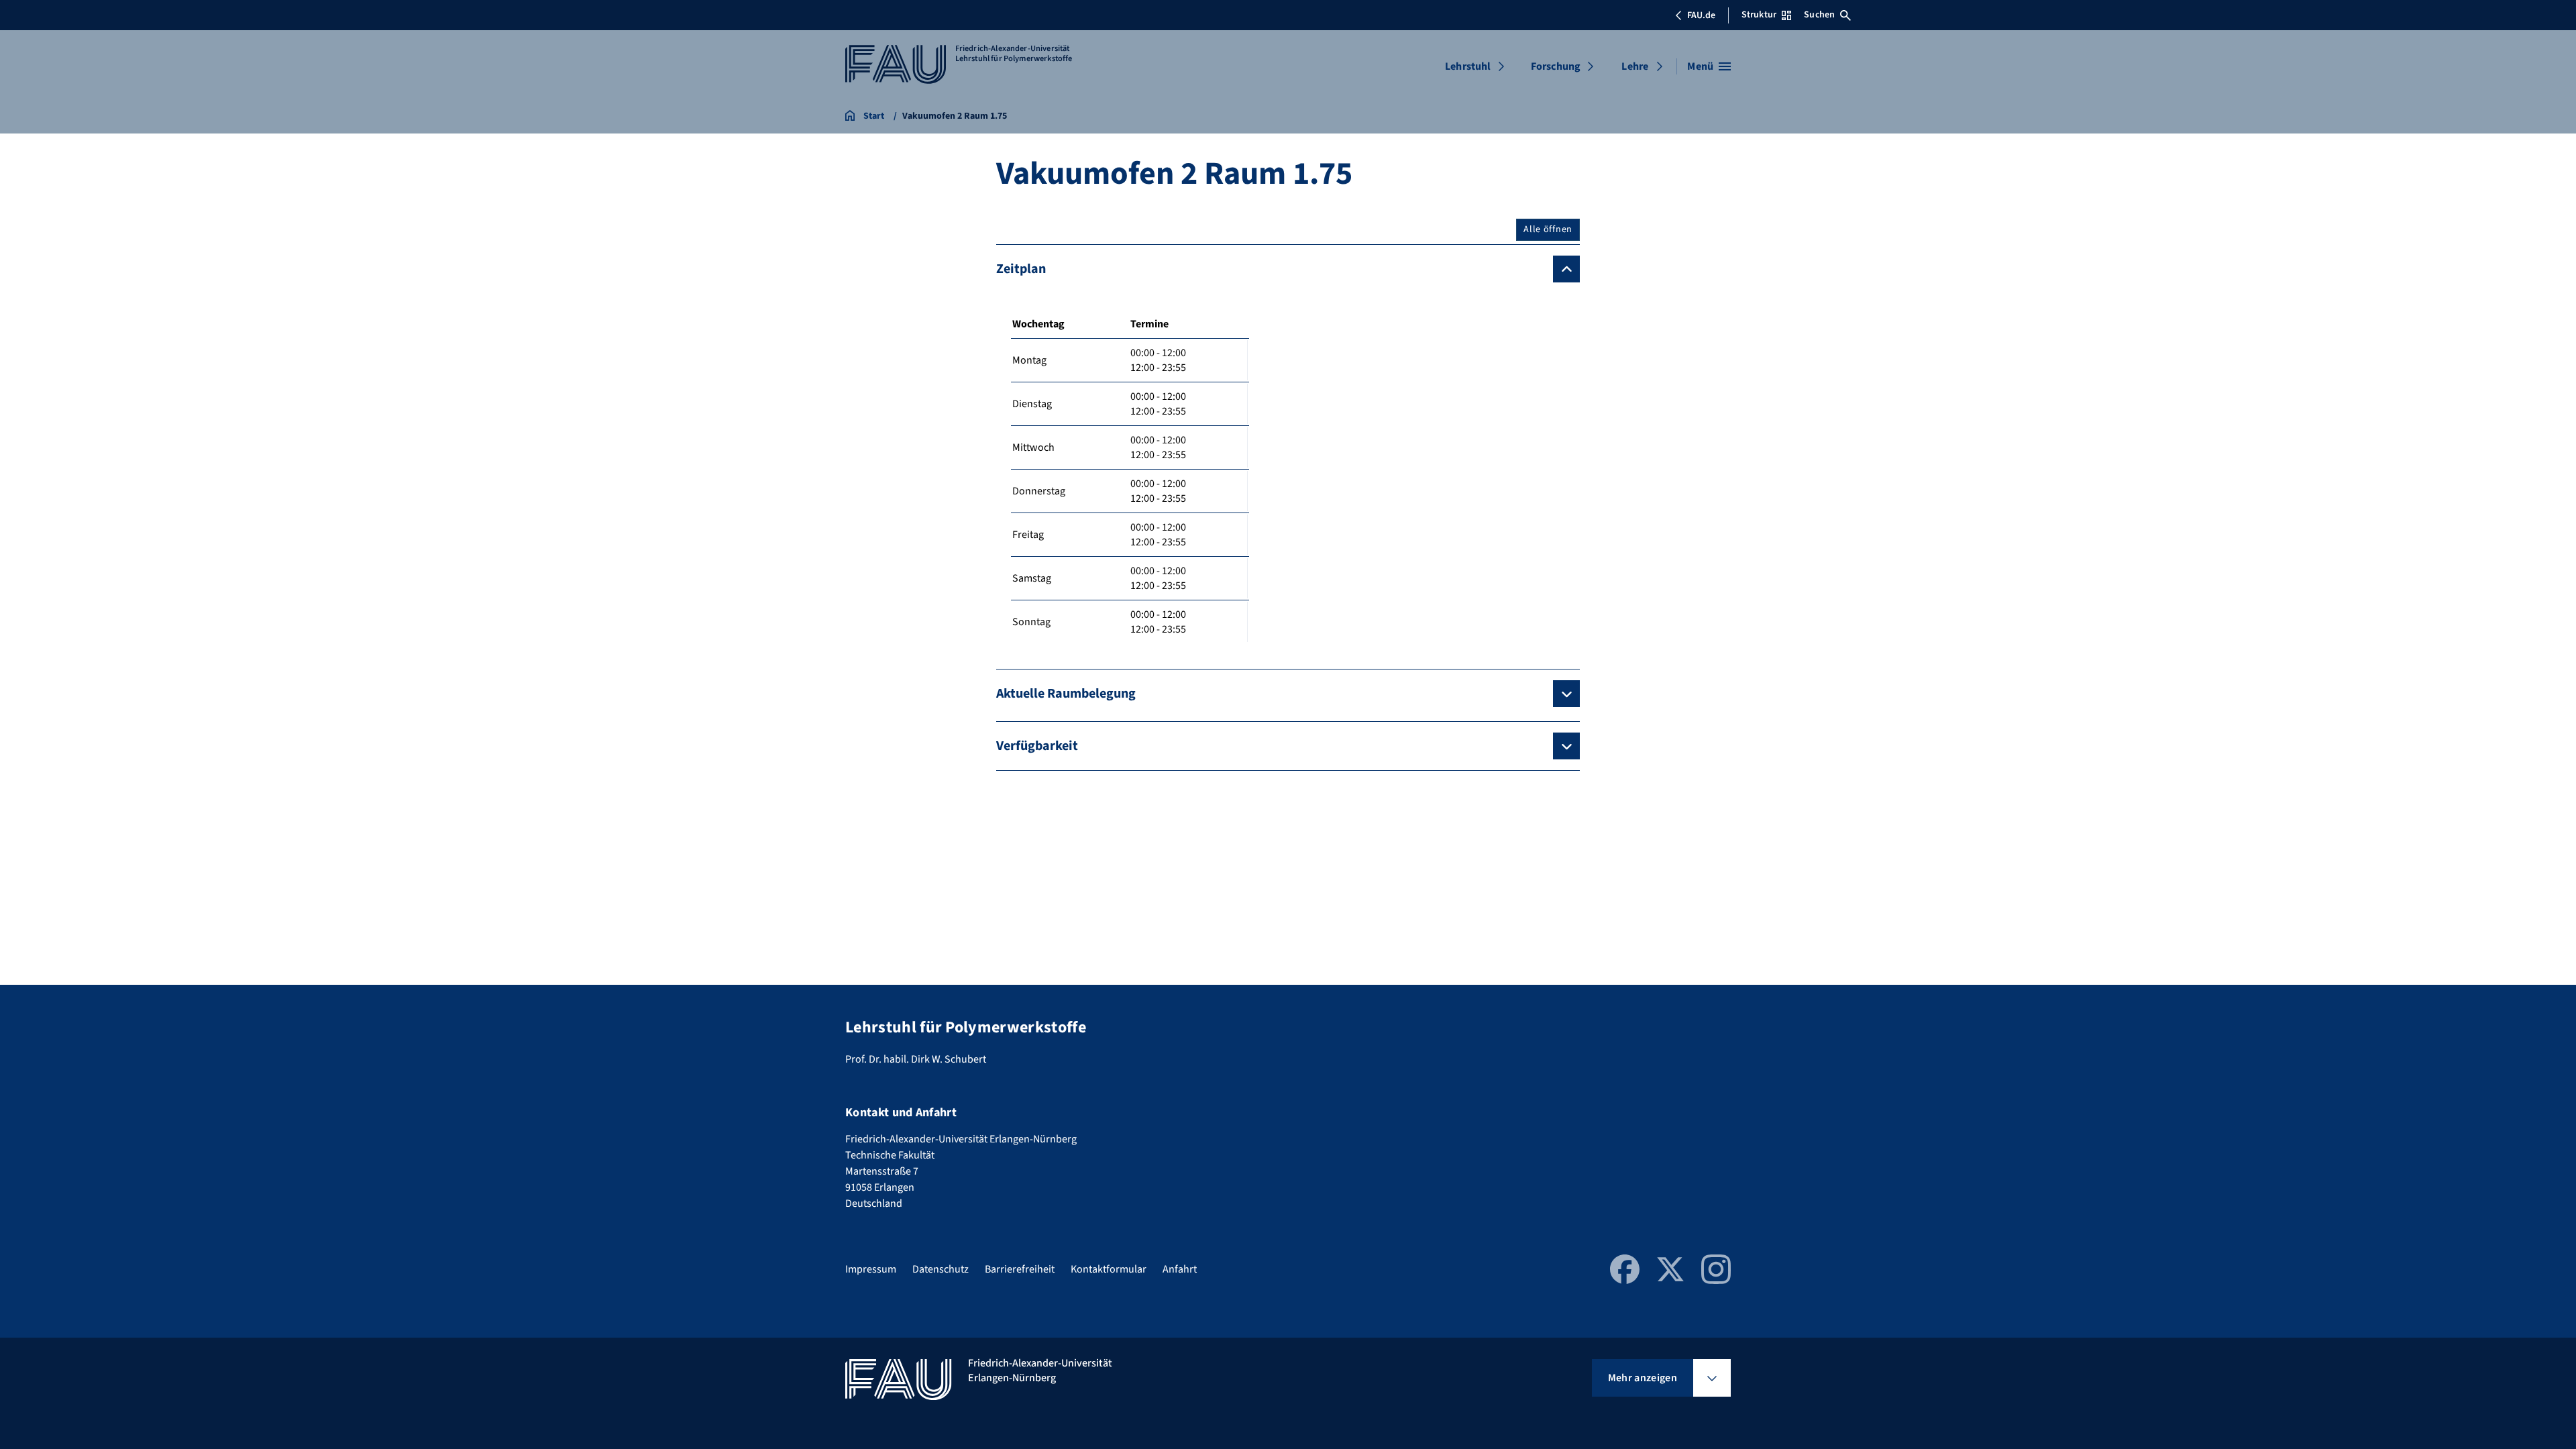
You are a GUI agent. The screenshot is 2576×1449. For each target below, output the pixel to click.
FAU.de (1701, 15)
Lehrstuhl (1468, 66)
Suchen (1819, 15)
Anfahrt (1180, 1269)
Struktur (1759, 15)
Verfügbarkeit (1037, 746)
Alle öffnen (1548, 229)
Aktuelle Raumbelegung (1066, 694)
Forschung (1556, 66)
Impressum (871, 1269)
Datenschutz (941, 1269)
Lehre (1635, 66)
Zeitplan (1021, 269)
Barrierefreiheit (1020, 1269)
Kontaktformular (1109, 1269)
